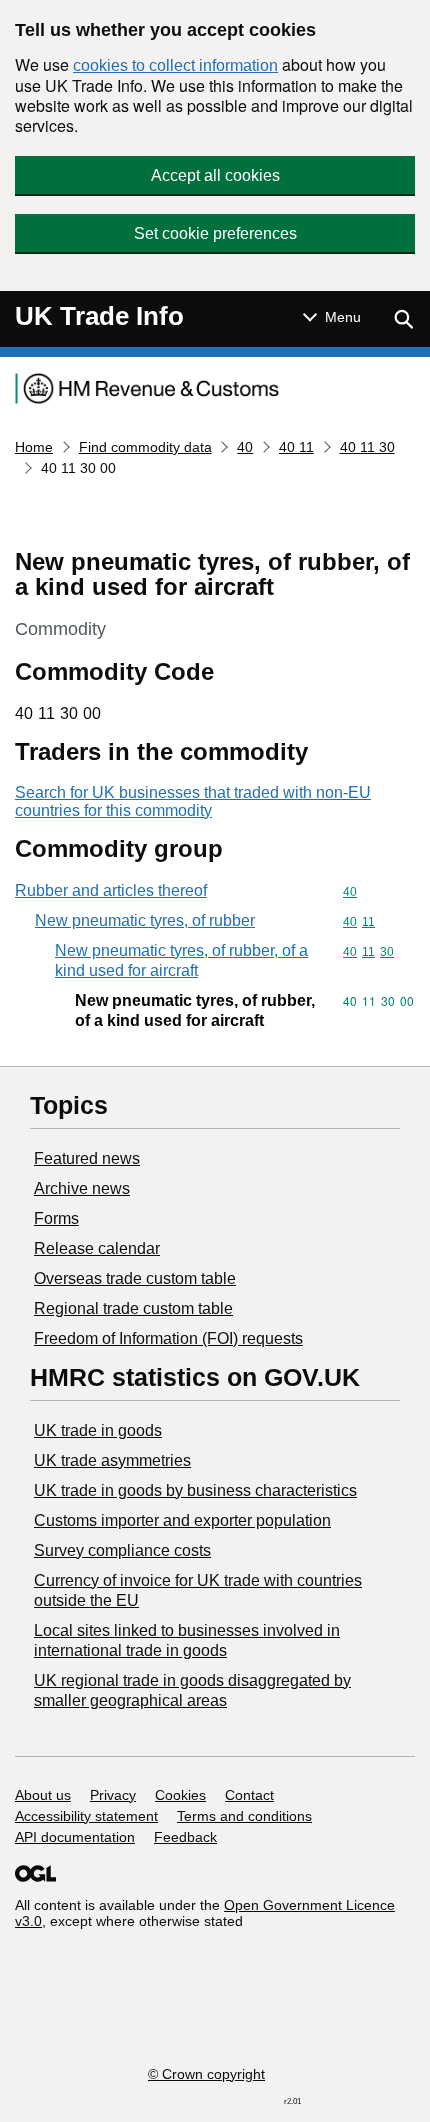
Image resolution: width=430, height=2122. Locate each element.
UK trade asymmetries (112, 1460)
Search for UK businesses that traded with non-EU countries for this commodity (193, 801)
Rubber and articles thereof (111, 890)
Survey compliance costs (122, 1550)
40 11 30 (367, 447)
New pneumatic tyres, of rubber (145, 920)
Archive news (82, 1188)
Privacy (113, 1795)
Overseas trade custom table (135, 1278)
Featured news (87, 1158)
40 (245, 447)
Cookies (180, 1795)
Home (34, 447)
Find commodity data (145, 447)
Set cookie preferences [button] (215, 233)
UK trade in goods (98, 1430)
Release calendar (97, 1248)
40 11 (296, 447)
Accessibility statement (86, 1816)
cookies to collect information (175, 65)
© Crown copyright (206, 2074)
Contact (249, 1795)
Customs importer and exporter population (182, 1520)
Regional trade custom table (133, 1308)
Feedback (185, 1837)
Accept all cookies (215, 175)
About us (43, 1795)
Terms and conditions (244, 1816)
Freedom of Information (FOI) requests (168, 1338)
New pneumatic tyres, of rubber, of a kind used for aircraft (181, 960)
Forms (56, 1218)
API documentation (75, 1837)
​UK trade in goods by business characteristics (195, 1490)
